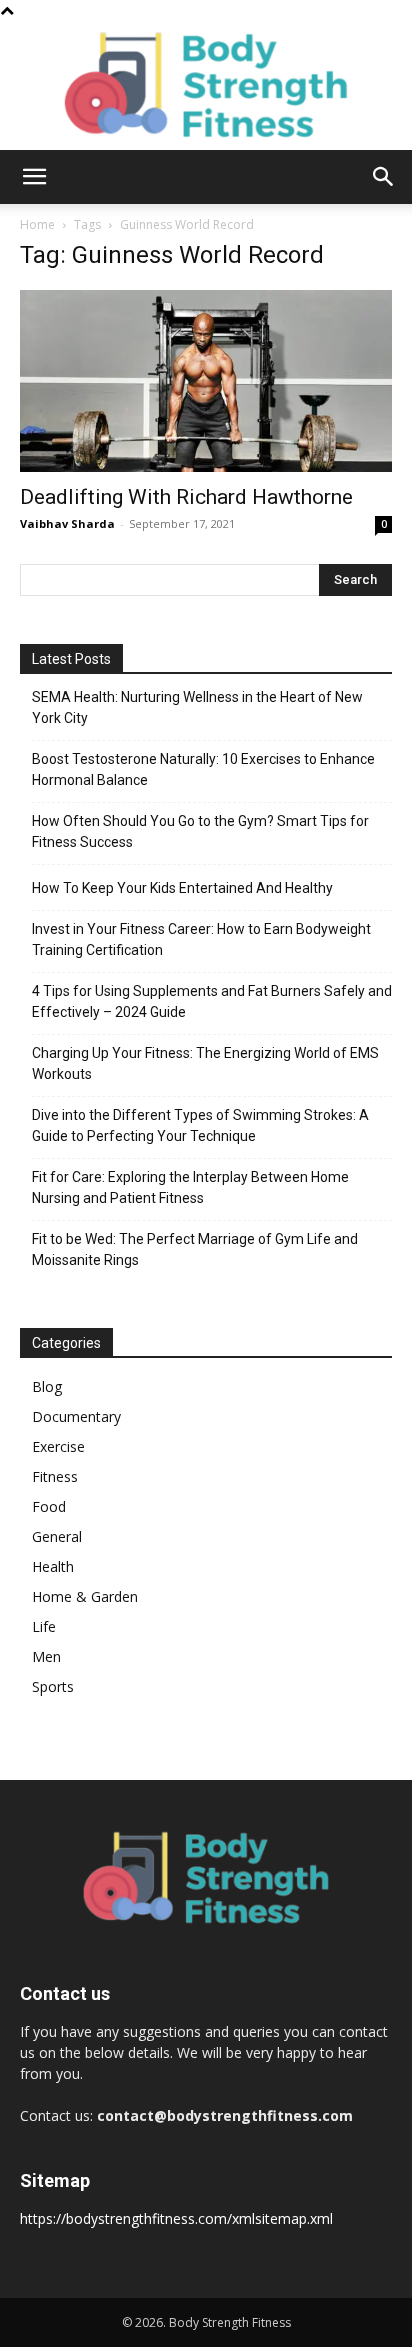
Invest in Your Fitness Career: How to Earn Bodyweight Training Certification (201, 939)
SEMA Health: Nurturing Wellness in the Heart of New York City (197, 707)
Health (53, 1566)
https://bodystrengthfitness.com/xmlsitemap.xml (176, 2218)
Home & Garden (85, 1596)
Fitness (55, 1476)
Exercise (58, 1446)
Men (46, 1656)
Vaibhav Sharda (67, 523)
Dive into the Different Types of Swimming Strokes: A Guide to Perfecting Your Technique (200, 1125)
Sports (53, 1686)
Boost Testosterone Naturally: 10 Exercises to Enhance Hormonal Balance (203, 769)
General (57, 1536)
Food (49, 1506)
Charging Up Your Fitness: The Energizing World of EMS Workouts (205, 1063)
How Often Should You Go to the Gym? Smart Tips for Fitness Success (200, 831)
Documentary (76, 1416)
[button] (34, 177)
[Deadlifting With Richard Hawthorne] (206, 381)
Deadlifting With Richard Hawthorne (186, 497)
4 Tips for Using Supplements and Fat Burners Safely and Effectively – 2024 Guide (212, 1001)
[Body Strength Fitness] (206, 85)
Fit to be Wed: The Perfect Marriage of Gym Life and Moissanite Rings (195, 1249)
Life (44, 1626)
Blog (47, 1386)
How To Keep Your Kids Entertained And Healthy (182, 888)
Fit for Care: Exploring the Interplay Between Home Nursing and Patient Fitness (190, 1187)
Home (37, 224)
